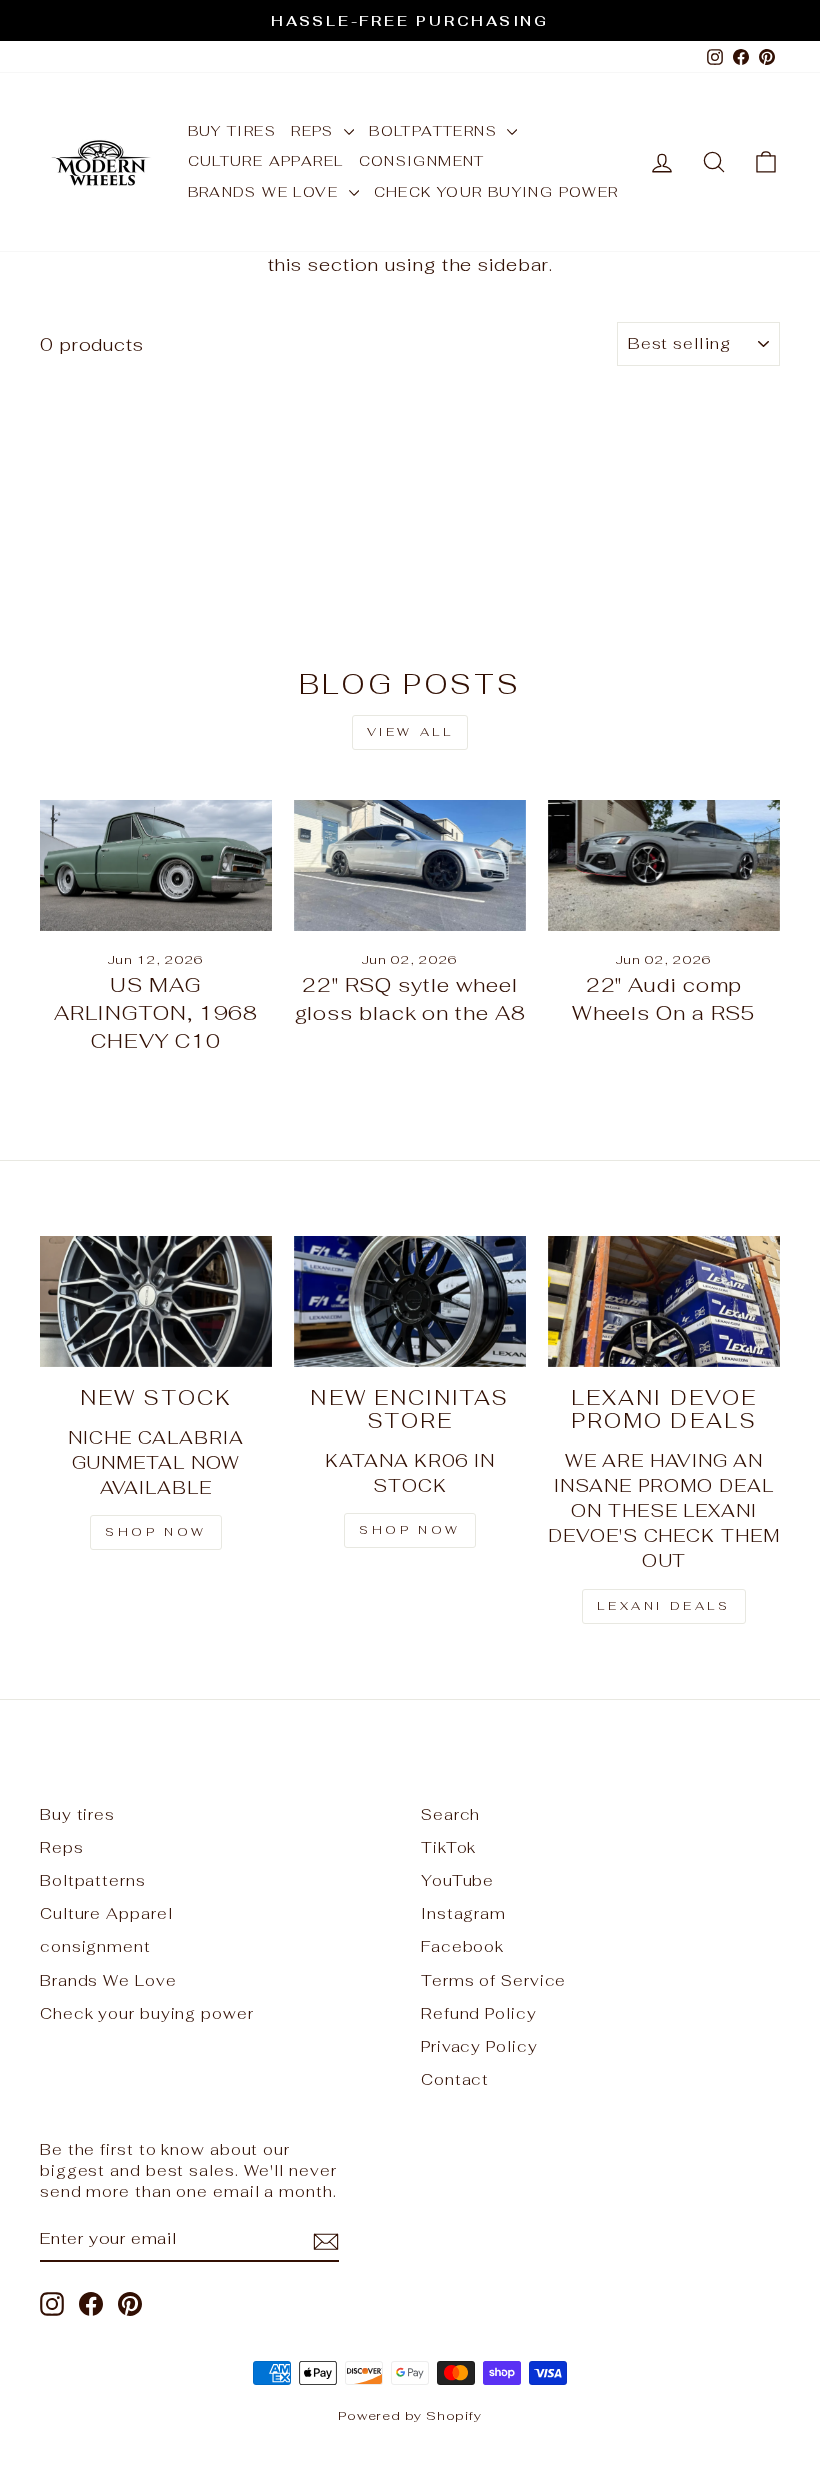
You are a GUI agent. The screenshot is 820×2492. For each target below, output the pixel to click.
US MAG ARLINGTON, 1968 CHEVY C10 (156, 1013)
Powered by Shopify (410, 2415)
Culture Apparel (266, 161)
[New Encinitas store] (410, 1301)
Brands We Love (266, 192)
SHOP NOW (410, 1530)
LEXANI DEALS (663, 1606)
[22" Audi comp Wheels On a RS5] (664, 865)
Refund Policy (479, 2013)
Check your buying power (496, 192)
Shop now (156, 1532)
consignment (422, 161)
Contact (455, 2079)
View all (410, 732)
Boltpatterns (435, 131)
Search (450, 1814)
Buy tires (232, 131)
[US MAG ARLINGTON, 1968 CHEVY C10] (156, 865)
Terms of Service (493, 1980)
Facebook (462, 1946)
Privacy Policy (479, 2046)
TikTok (448, 1847)
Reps (315, 131)
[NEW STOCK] (156, 1301)
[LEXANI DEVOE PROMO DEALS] (664, 1301)
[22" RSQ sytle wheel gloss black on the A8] (410, 865)
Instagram (463, 1913)
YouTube (457, 1880)
